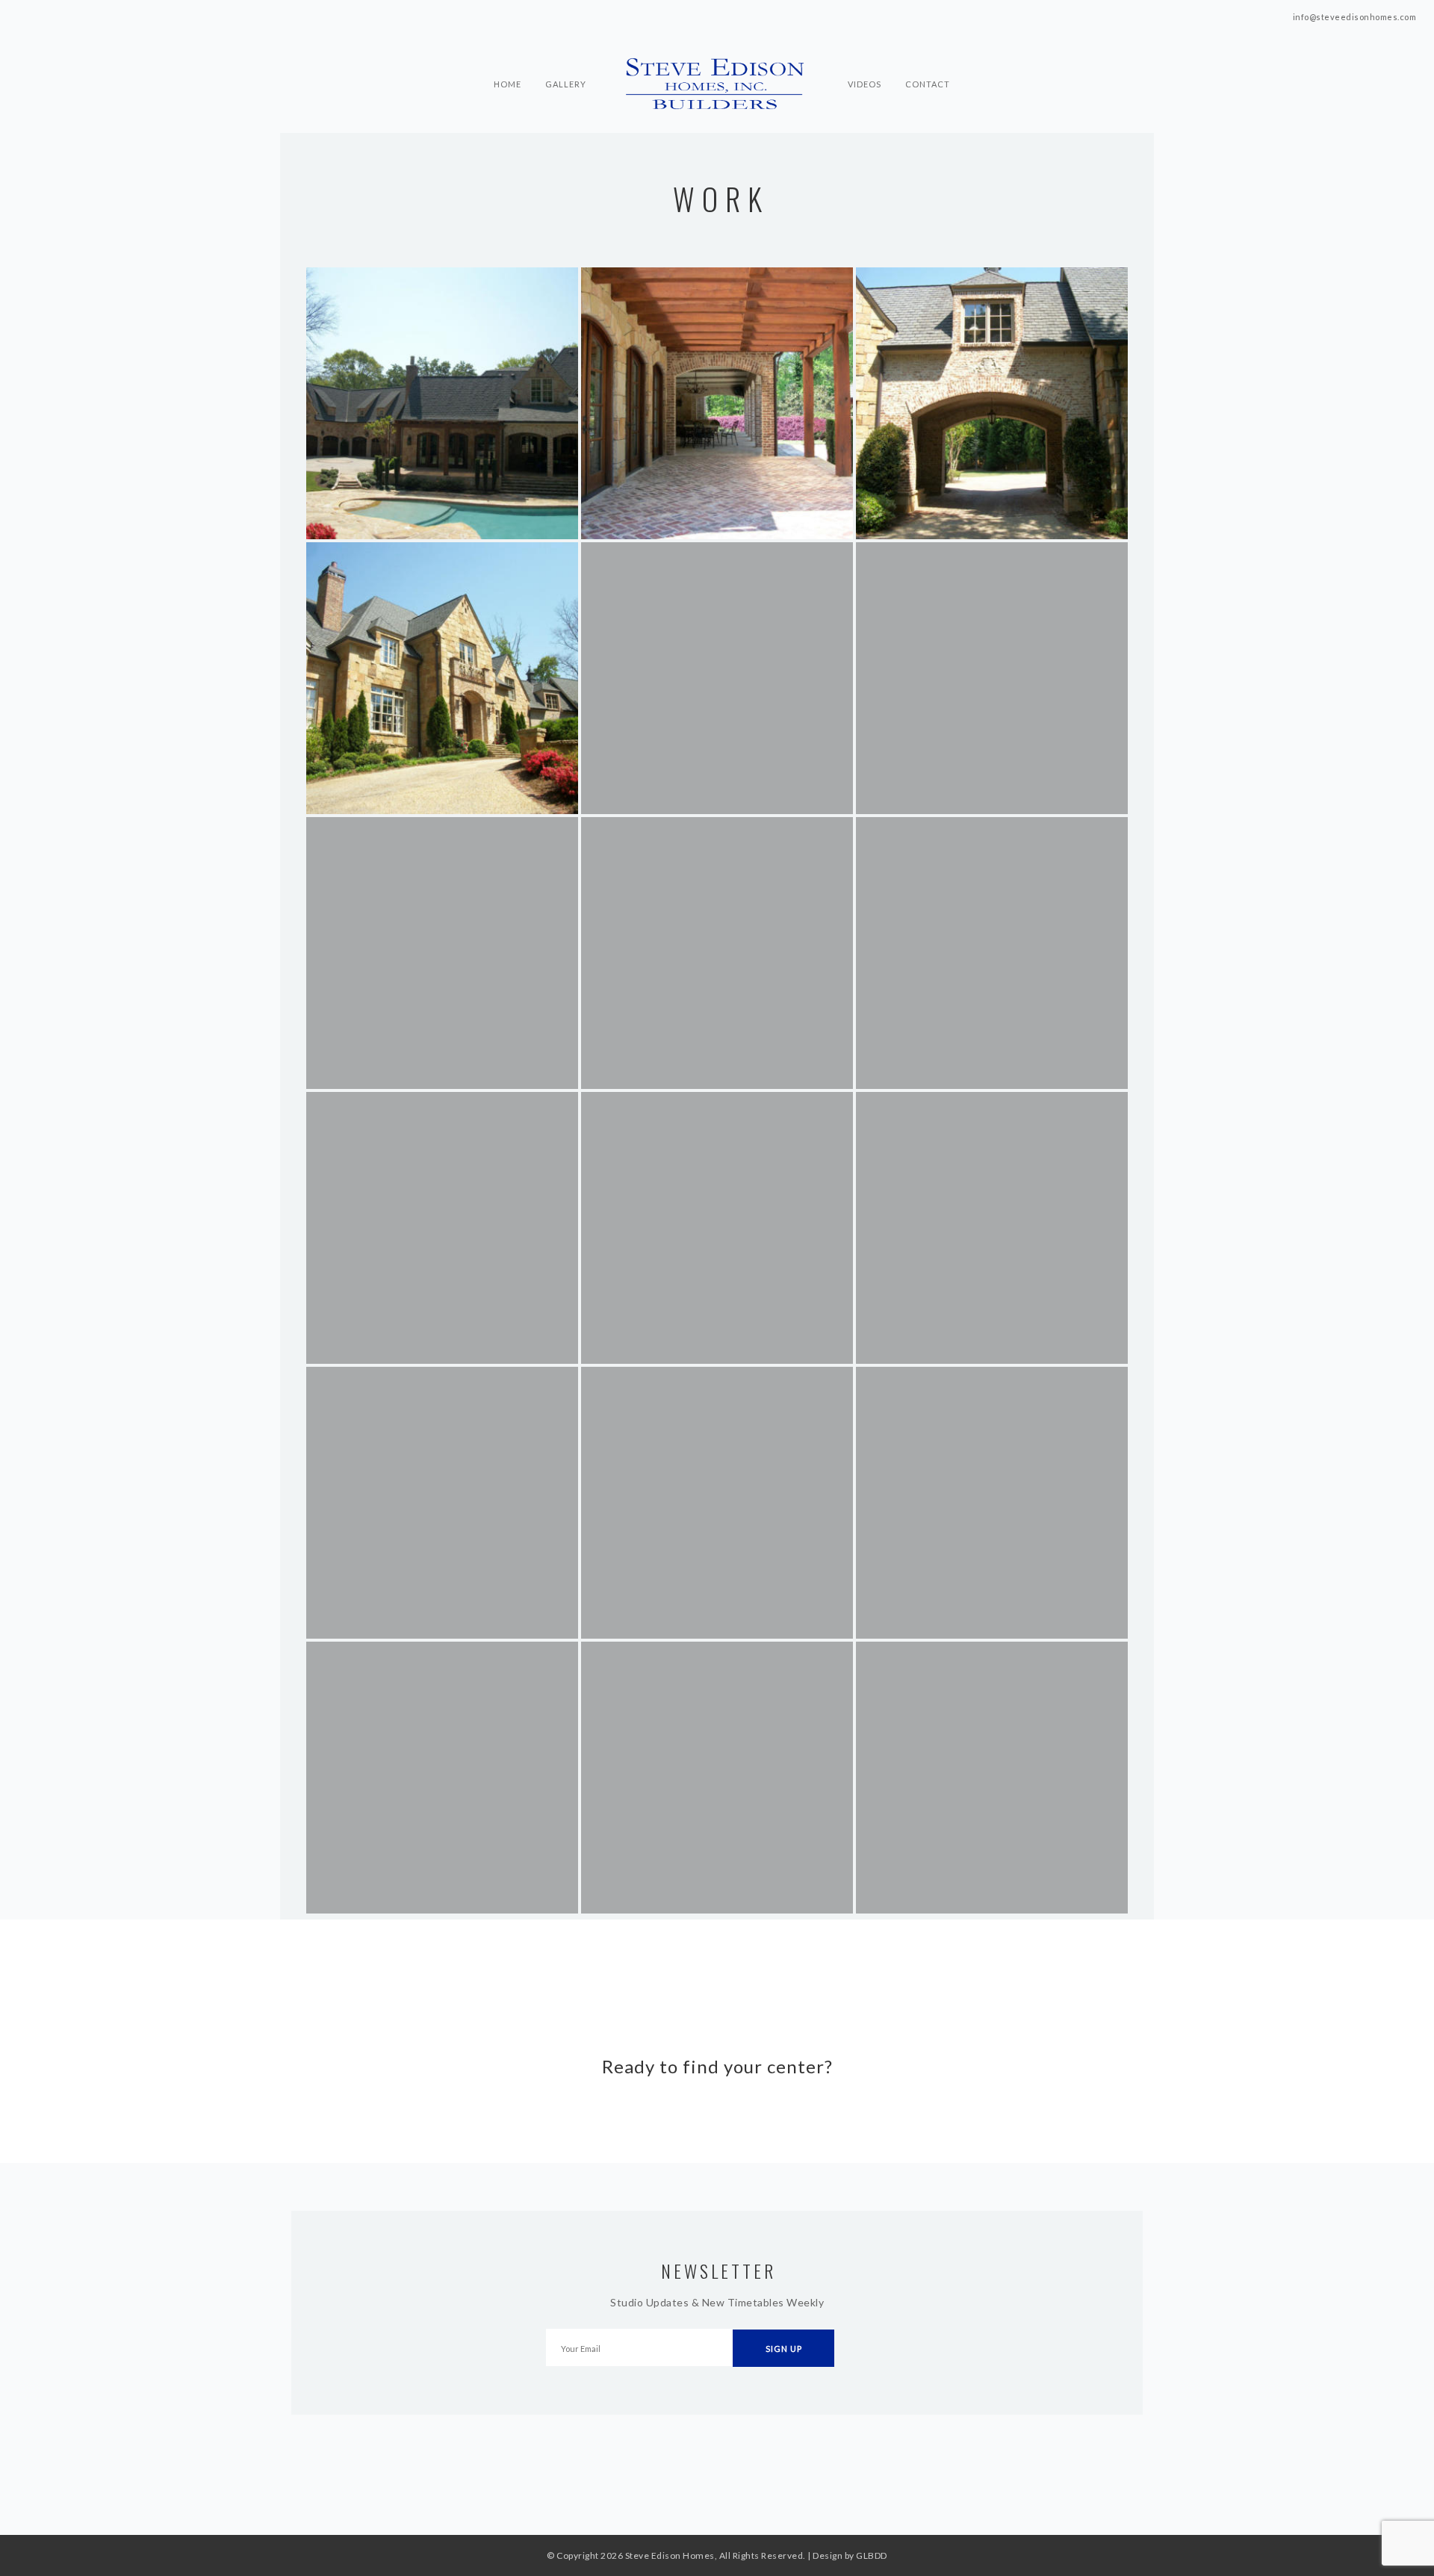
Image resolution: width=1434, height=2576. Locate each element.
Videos (865, 57)
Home (508, 57)
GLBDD (872, 2555)
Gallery (566, 57)
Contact (928, 57)
